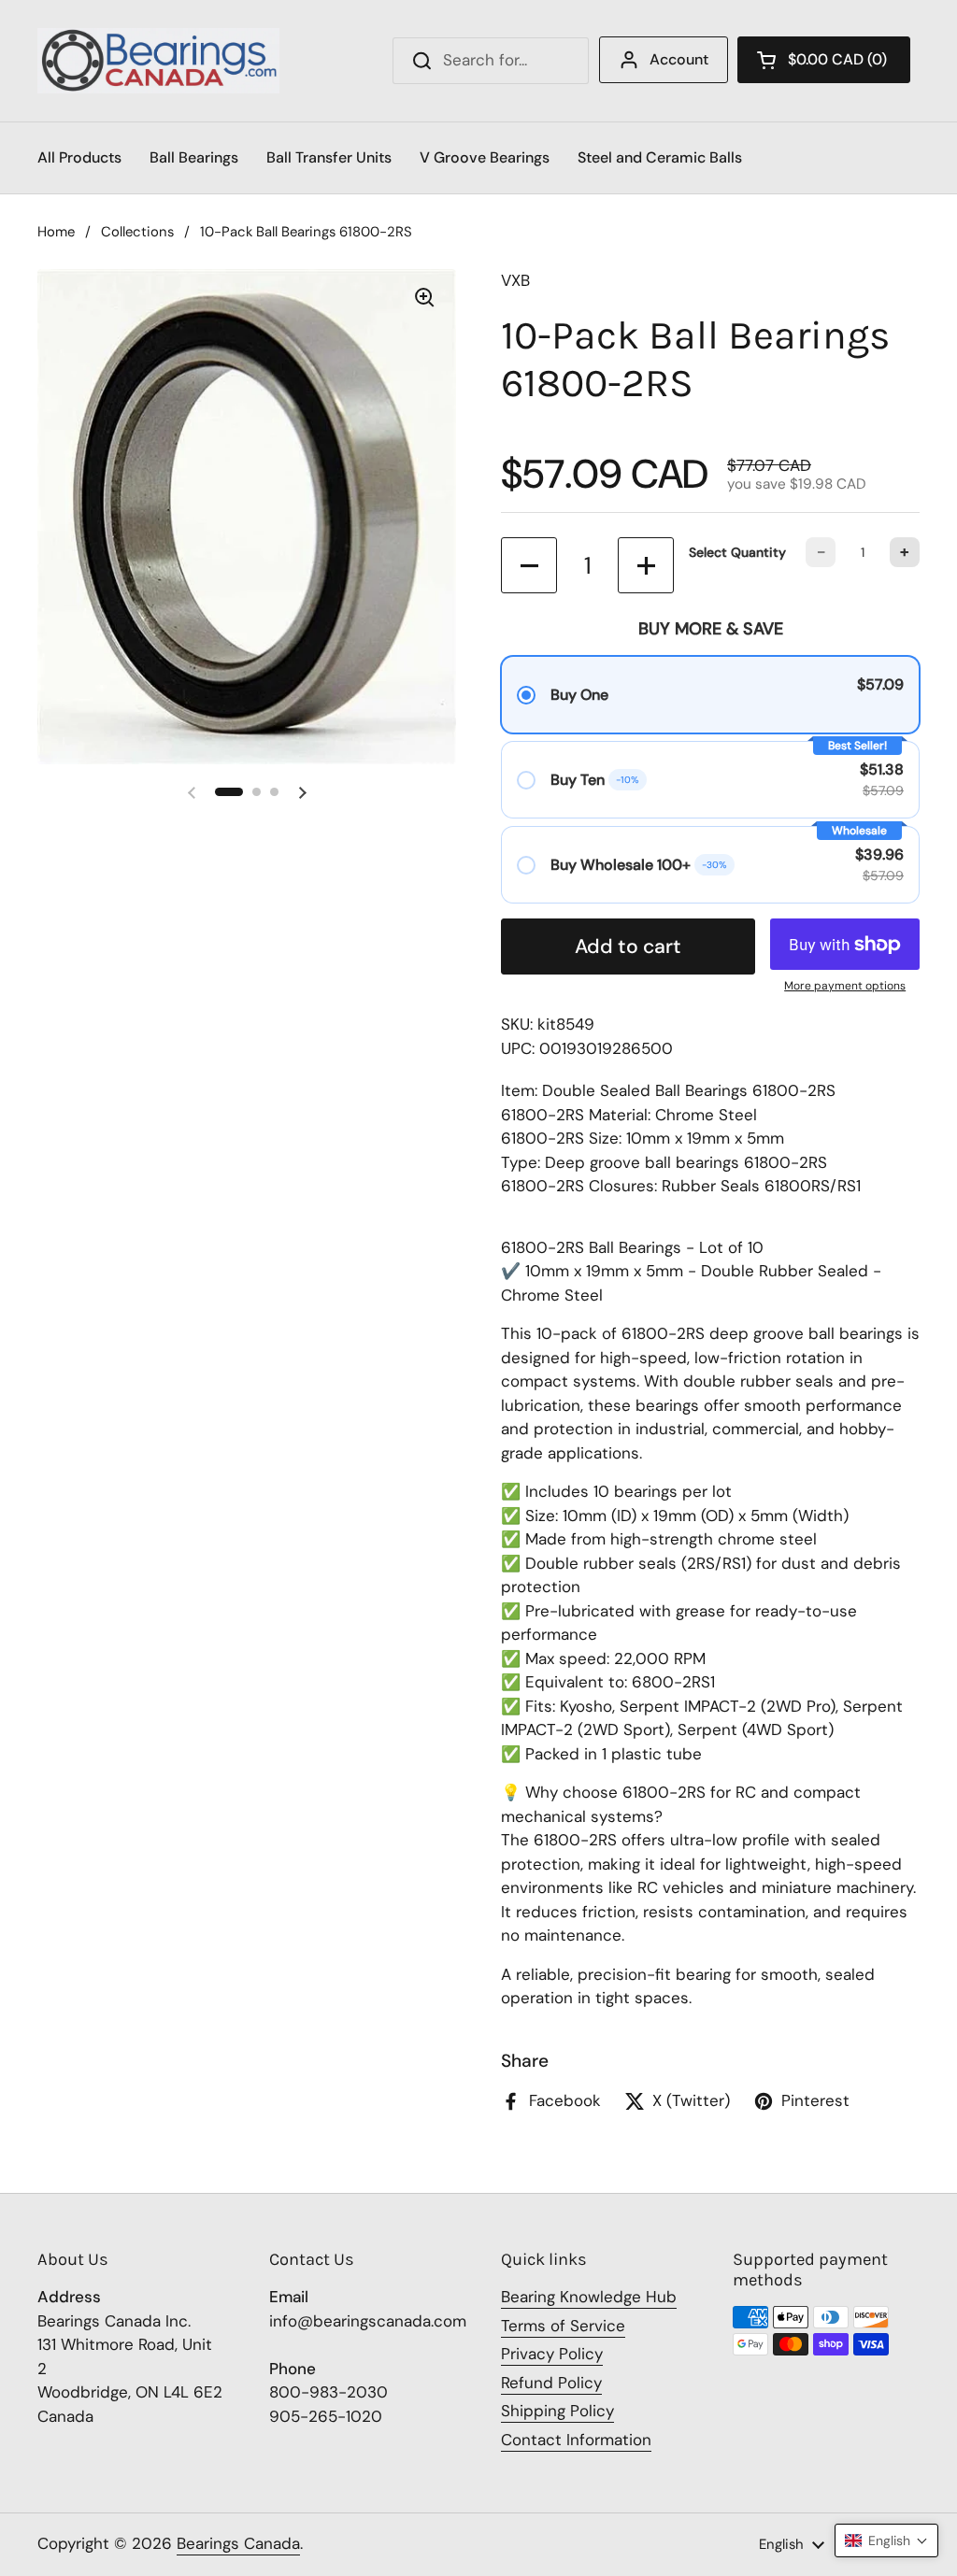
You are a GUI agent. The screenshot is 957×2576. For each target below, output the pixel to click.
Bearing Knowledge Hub (589, 2297)
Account (679, 59)
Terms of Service (563, 2326)
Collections (137, 232)
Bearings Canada (238, 2543)
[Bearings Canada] (158, 61)
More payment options (845, 986)
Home (56, 232)
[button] (824, 60)
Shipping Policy (557, 2411)
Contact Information (576, 2440)
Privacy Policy (552, 2354)
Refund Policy (551, 2383)
